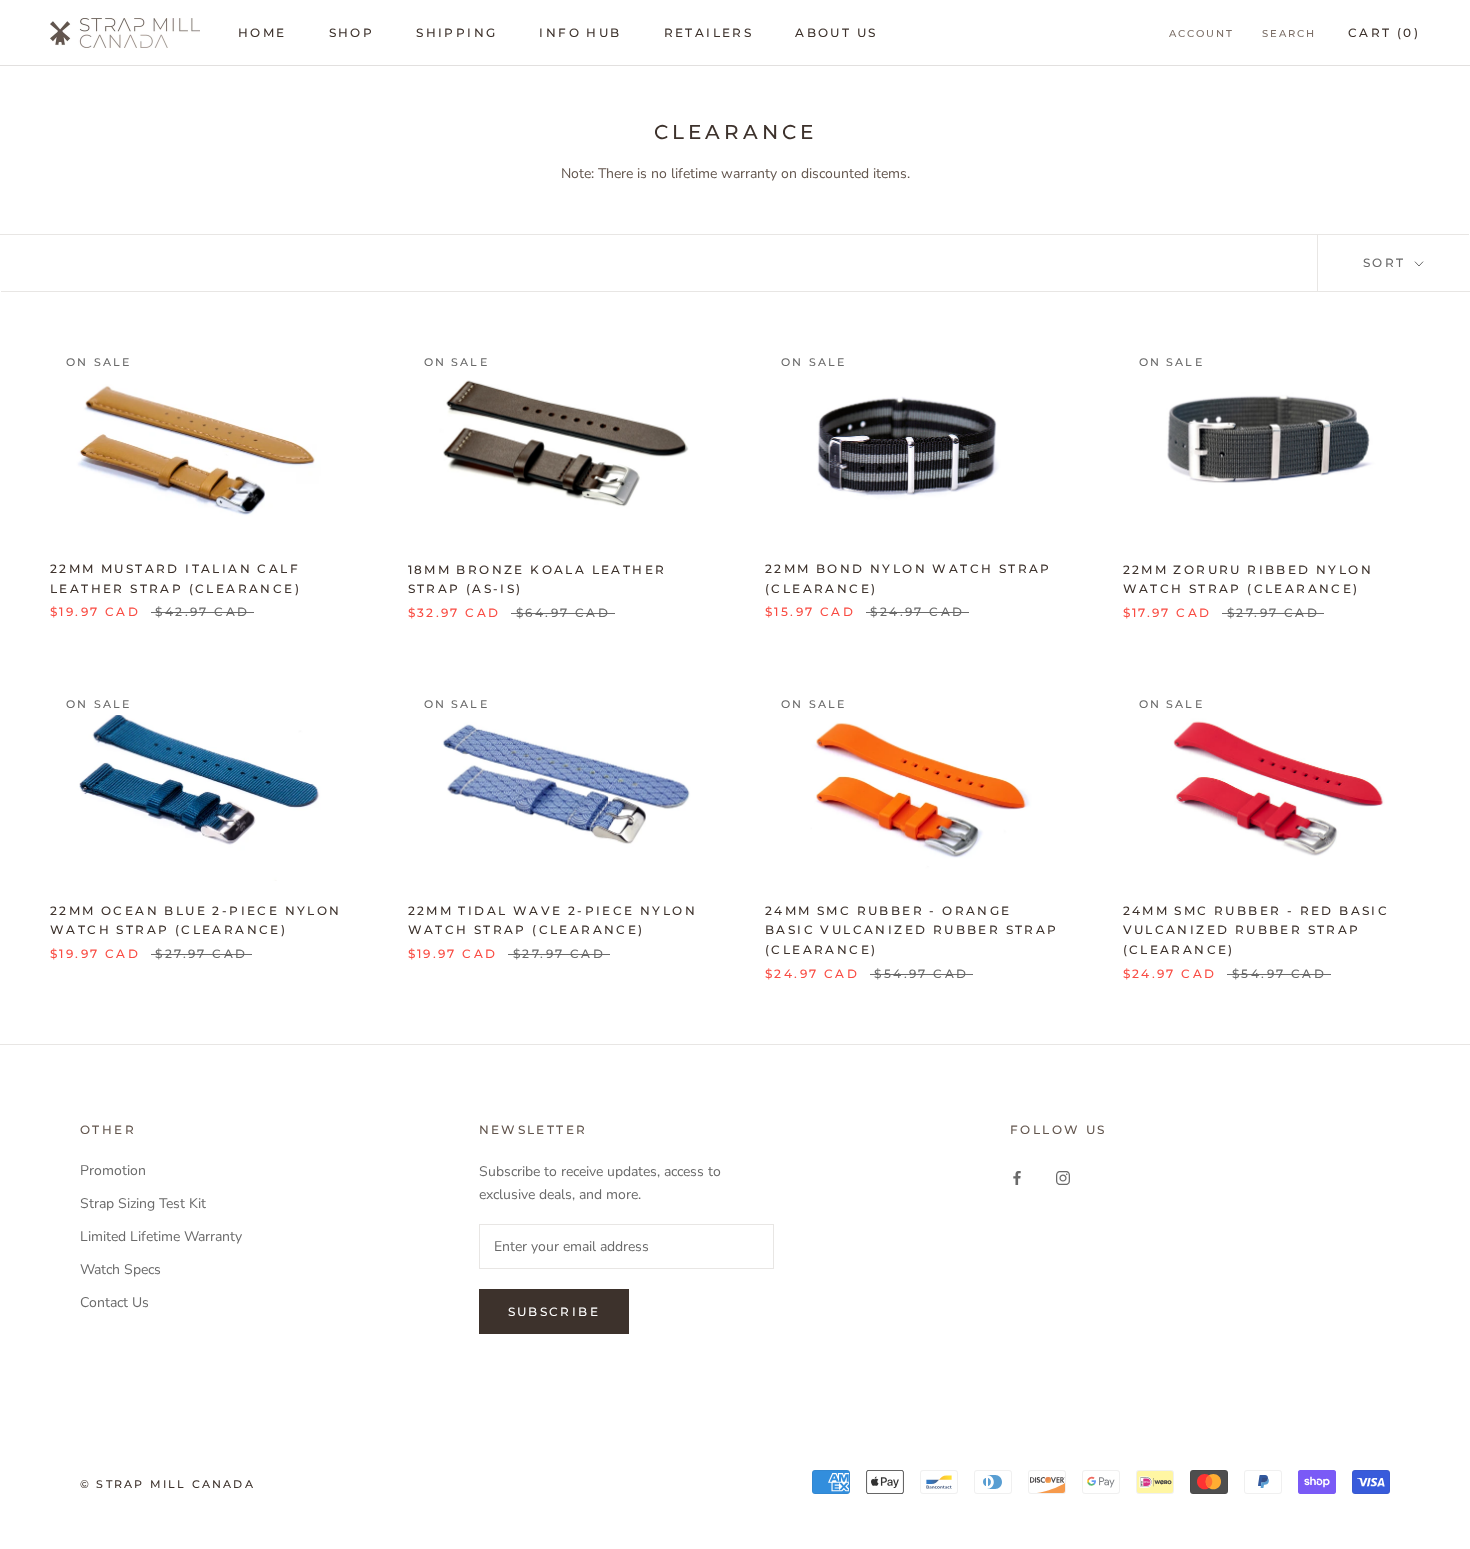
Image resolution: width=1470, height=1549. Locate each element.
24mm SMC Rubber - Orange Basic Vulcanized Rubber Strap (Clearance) (912, 930)
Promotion (113, 1170)
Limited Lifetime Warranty (161, 1236)
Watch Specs (120, 1269)
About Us (836, 32)
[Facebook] (1017, 1177)
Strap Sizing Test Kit (143, 1203)
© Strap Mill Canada (167, 1484)
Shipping (456, 32)
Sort (1387, 262)
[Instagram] (1063, 1177)
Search (1289, 33)
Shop (352, 32)
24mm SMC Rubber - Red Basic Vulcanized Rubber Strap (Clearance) (1256, 930)
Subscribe (554, 1311)
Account (1201, 33)
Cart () (1384, 32)
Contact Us (114, 1302)
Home (262, 32)
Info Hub (580, 32)
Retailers (709, 32)
